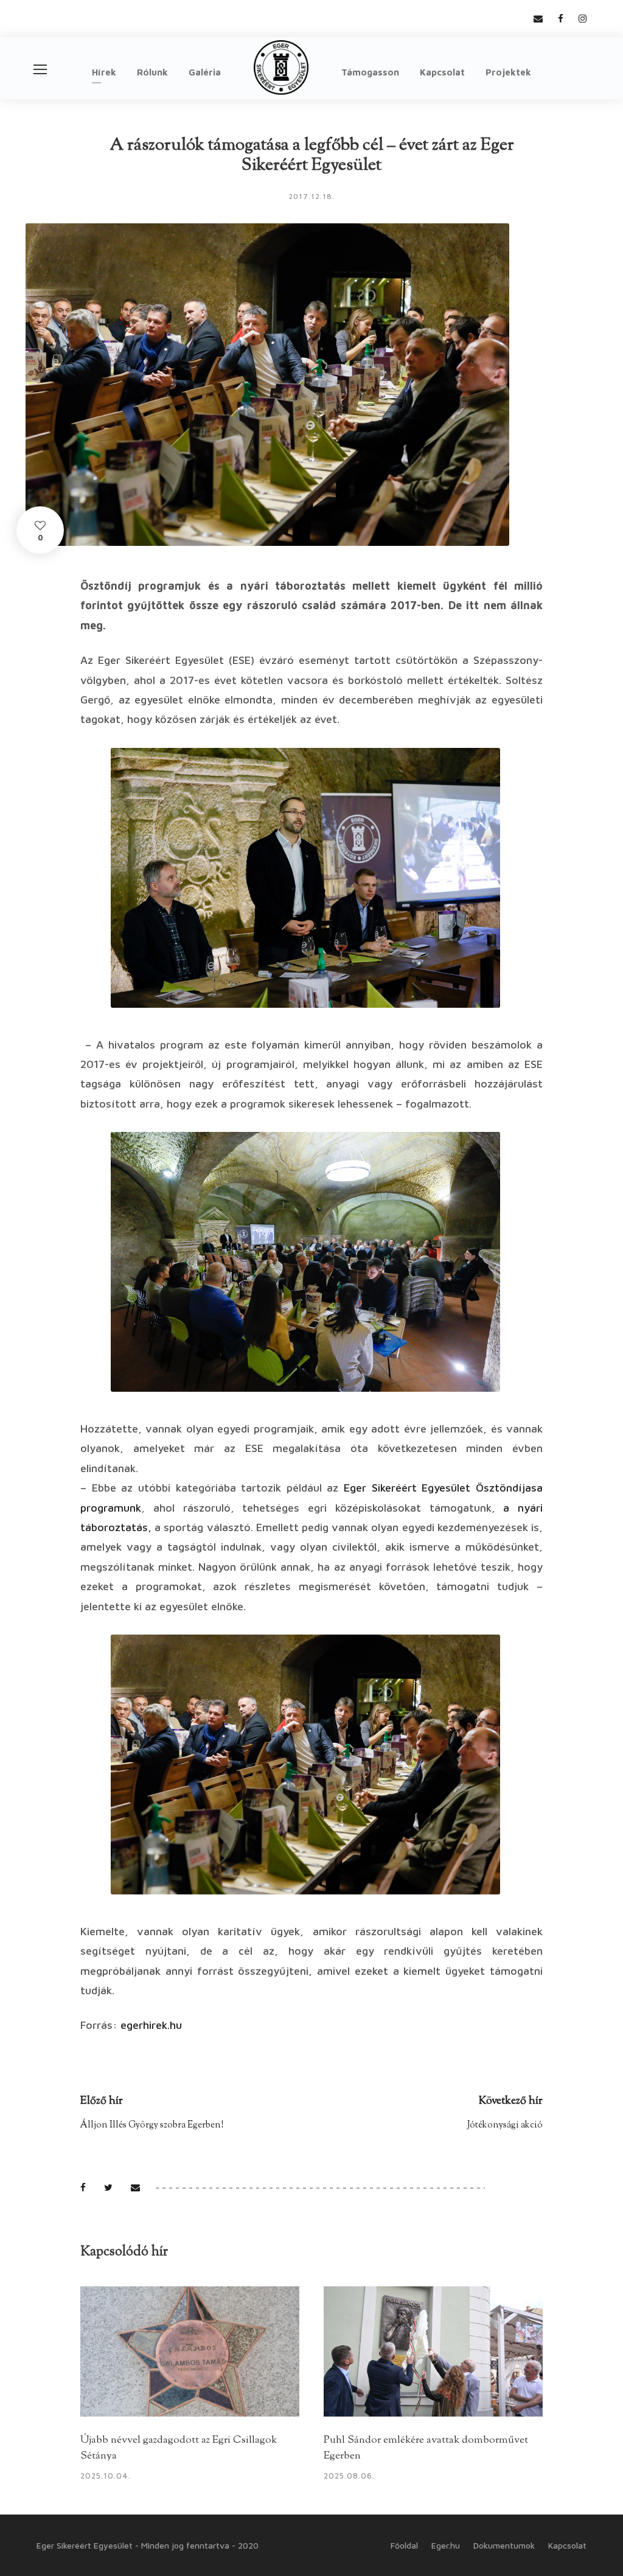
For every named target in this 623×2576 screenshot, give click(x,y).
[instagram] (583, 19)
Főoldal (404, 2545)
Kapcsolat (442, 72)
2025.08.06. (349, 2476)
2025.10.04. (106, 2476)
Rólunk (152, 72)
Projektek (508, 72)
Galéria (205, 72)
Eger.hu (446, 2545)
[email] (538, 19)
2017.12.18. (311, 196)
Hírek (104, 72)
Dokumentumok (504, 2545)
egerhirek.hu (151, 2025)
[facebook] (561, 19)
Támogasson (370, 72)
